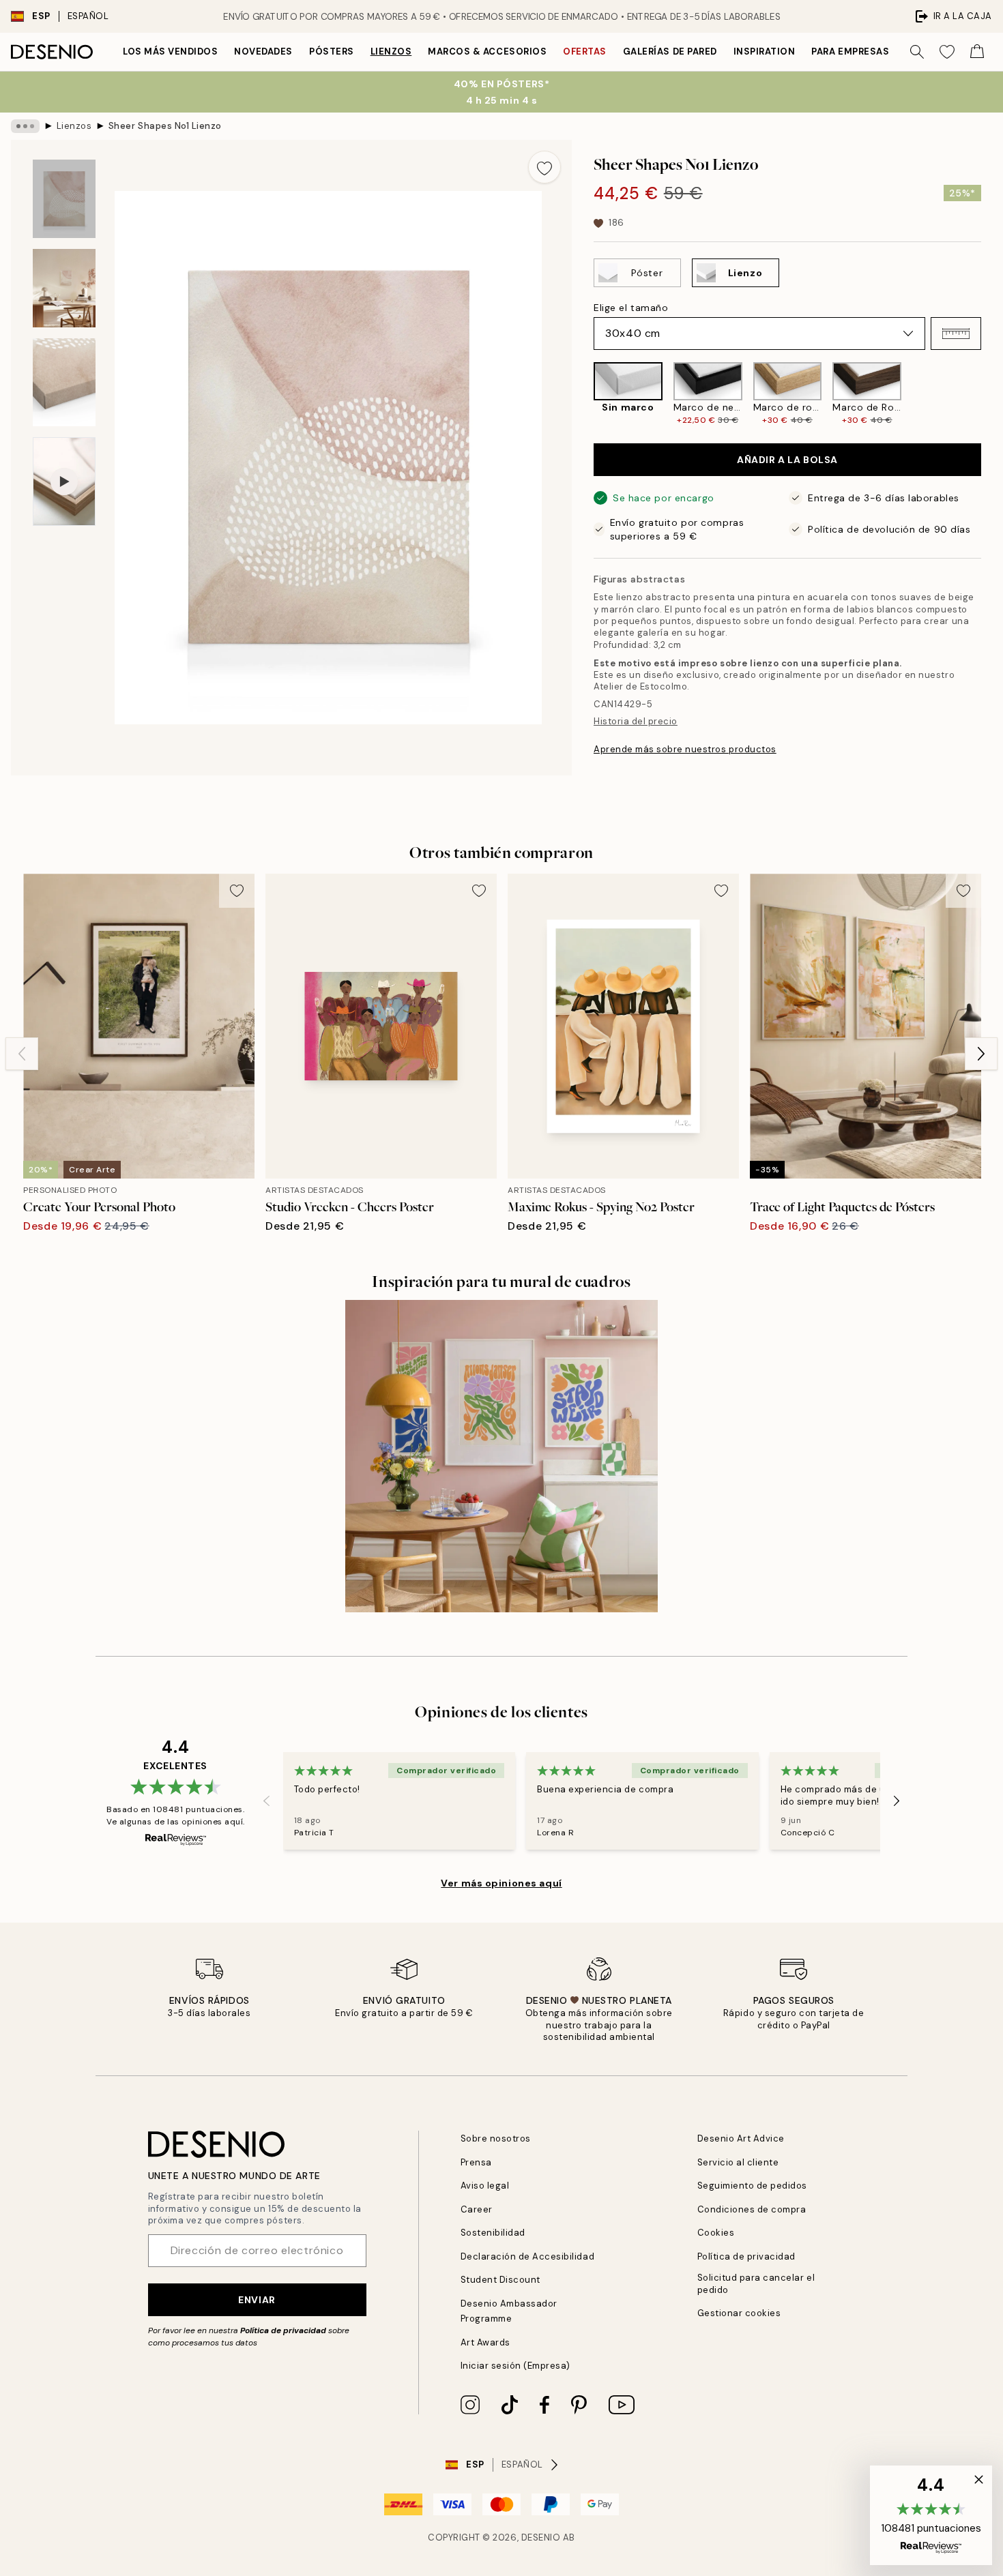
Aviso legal (485, 2186)
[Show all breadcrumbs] (25, 126)
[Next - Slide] (992, 394)
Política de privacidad (283, 2330)
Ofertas (585, 51)
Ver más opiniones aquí (501, 1883)
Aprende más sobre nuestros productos (685, 749)
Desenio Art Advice (741, 2138)
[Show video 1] (64, 482)
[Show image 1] (64, 199)
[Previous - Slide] (583, 394)
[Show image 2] (64, 288)
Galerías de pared (670, 51)
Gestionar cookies (739, 2313)
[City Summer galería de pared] (501, 1456)
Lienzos (391, 51)
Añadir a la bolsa (787, 460)
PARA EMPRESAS (850, 51)
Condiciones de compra (752, 2209)
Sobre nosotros (496, 2138)
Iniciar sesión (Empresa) (515, 2366)
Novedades (263, 51)
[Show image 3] (64, 382)
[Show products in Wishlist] (947, 52)
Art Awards (485, 2342)
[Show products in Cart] (977, 52)
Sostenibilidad (493, 2233)
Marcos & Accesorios (487, 51)
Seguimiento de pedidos (752, 2186)
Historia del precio (636, 721)
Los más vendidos (170, 51)
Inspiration (765, 51)
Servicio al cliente (738, 2162)
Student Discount (500, 2280)
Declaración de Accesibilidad (528, 2256)
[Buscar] (917, 52)
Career (477, 2209)
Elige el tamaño (631, 308)
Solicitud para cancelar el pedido (756, 2283)
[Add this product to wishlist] (544, 167)
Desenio (541, 2537)
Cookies (716, 2233)
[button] (956, 334)
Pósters (332, 51)
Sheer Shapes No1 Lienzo (165, 126)
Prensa (476, 2162)
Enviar (257, 2300)
